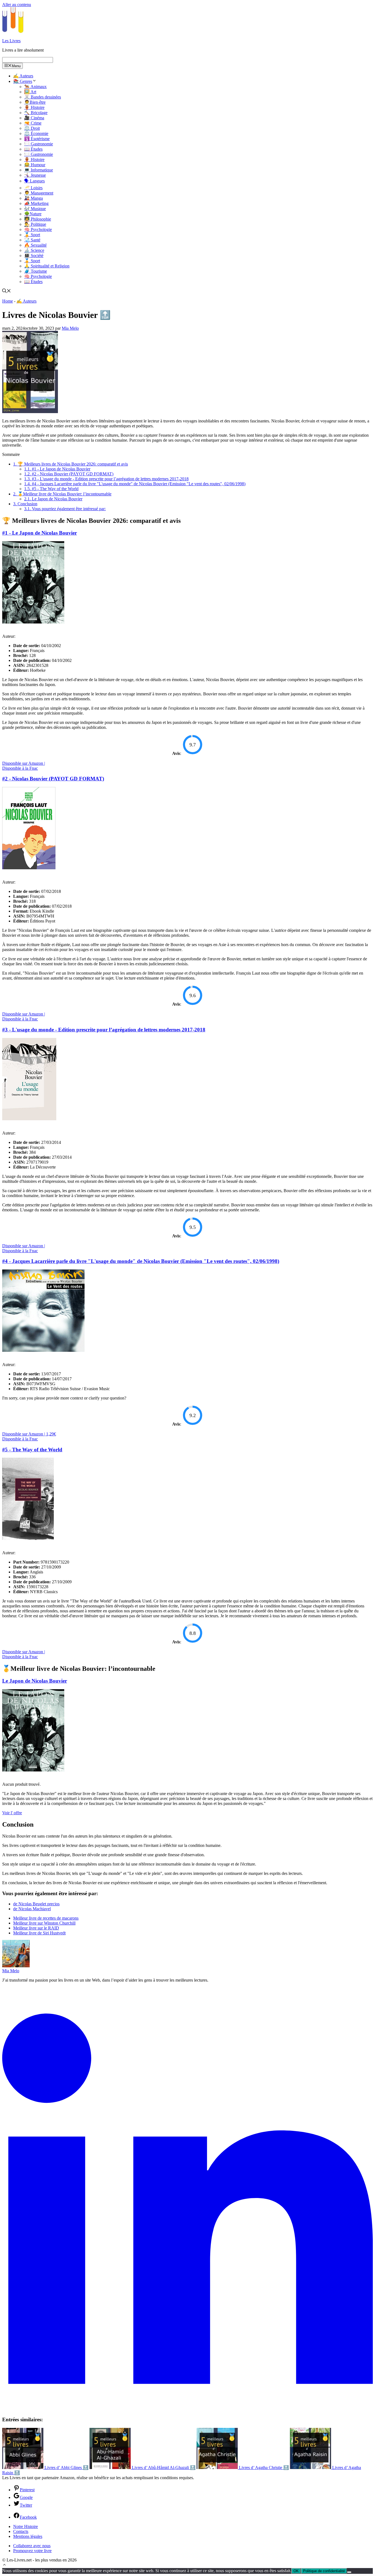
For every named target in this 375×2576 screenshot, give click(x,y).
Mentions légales (28, 2536)
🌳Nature (33, 214)
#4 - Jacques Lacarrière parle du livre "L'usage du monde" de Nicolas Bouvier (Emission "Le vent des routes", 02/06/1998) (135, 484)
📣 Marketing (36, 203)
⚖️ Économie (36, 133)
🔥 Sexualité (35, 245)
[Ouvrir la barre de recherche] (7, 291)
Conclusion (25, 504)
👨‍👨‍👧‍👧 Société (34, 256)
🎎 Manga (33, 198)
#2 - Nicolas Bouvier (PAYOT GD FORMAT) (69, 474)
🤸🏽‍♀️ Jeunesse (35, 175)
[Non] (349, 2572)
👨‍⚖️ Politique (35, 224)
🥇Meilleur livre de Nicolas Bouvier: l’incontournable (62, 494)
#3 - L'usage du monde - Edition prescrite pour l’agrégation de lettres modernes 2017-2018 (106, 479)
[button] (4, 2565)
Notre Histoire (26, 2526)
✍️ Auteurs (23, 76)
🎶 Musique (35, 209)
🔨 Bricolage (36, 113)
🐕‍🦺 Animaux (35, 87)
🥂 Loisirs (33, 188)
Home (8, 301)
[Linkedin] (187, 2409)
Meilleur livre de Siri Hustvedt (39, 1933)
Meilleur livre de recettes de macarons (46, 1918)
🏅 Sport (32, 235)
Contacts (21, 2531)
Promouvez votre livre (32, 2551)
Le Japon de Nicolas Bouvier (53, 499)
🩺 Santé (32, 240)
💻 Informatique (39, 170)
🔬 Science (34, 250)
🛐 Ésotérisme (37, 139)
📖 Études (33, 149)
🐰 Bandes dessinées (43, 97)
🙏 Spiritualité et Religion (47, 266)
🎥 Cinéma (34, 118)
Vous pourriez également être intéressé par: (65, 509)
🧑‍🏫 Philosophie (38, 219)
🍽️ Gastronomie (39, 144)
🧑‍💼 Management (39, 193)
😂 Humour (35, 165)
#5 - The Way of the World (51, 489)
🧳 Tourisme (36, 271)
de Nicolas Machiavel (32, 1909)
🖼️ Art (30, 92)
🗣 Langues (34, 181)
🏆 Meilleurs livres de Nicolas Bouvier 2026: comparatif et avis (71, 464)
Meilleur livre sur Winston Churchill (44, 1923)
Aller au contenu (17, 5)
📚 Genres (23, 81)
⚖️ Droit (32, 128)
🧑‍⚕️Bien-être (35, 102)
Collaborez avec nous (32, 2546)
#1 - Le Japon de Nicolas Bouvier (57, 469)
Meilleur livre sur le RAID (36, 1928)
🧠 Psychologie (38, 229)
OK (296, 2571)
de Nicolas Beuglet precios (36, 1904)
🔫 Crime (33, 123)
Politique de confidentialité (324, 2571)
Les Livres (11, 41)
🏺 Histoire (34, 107)
